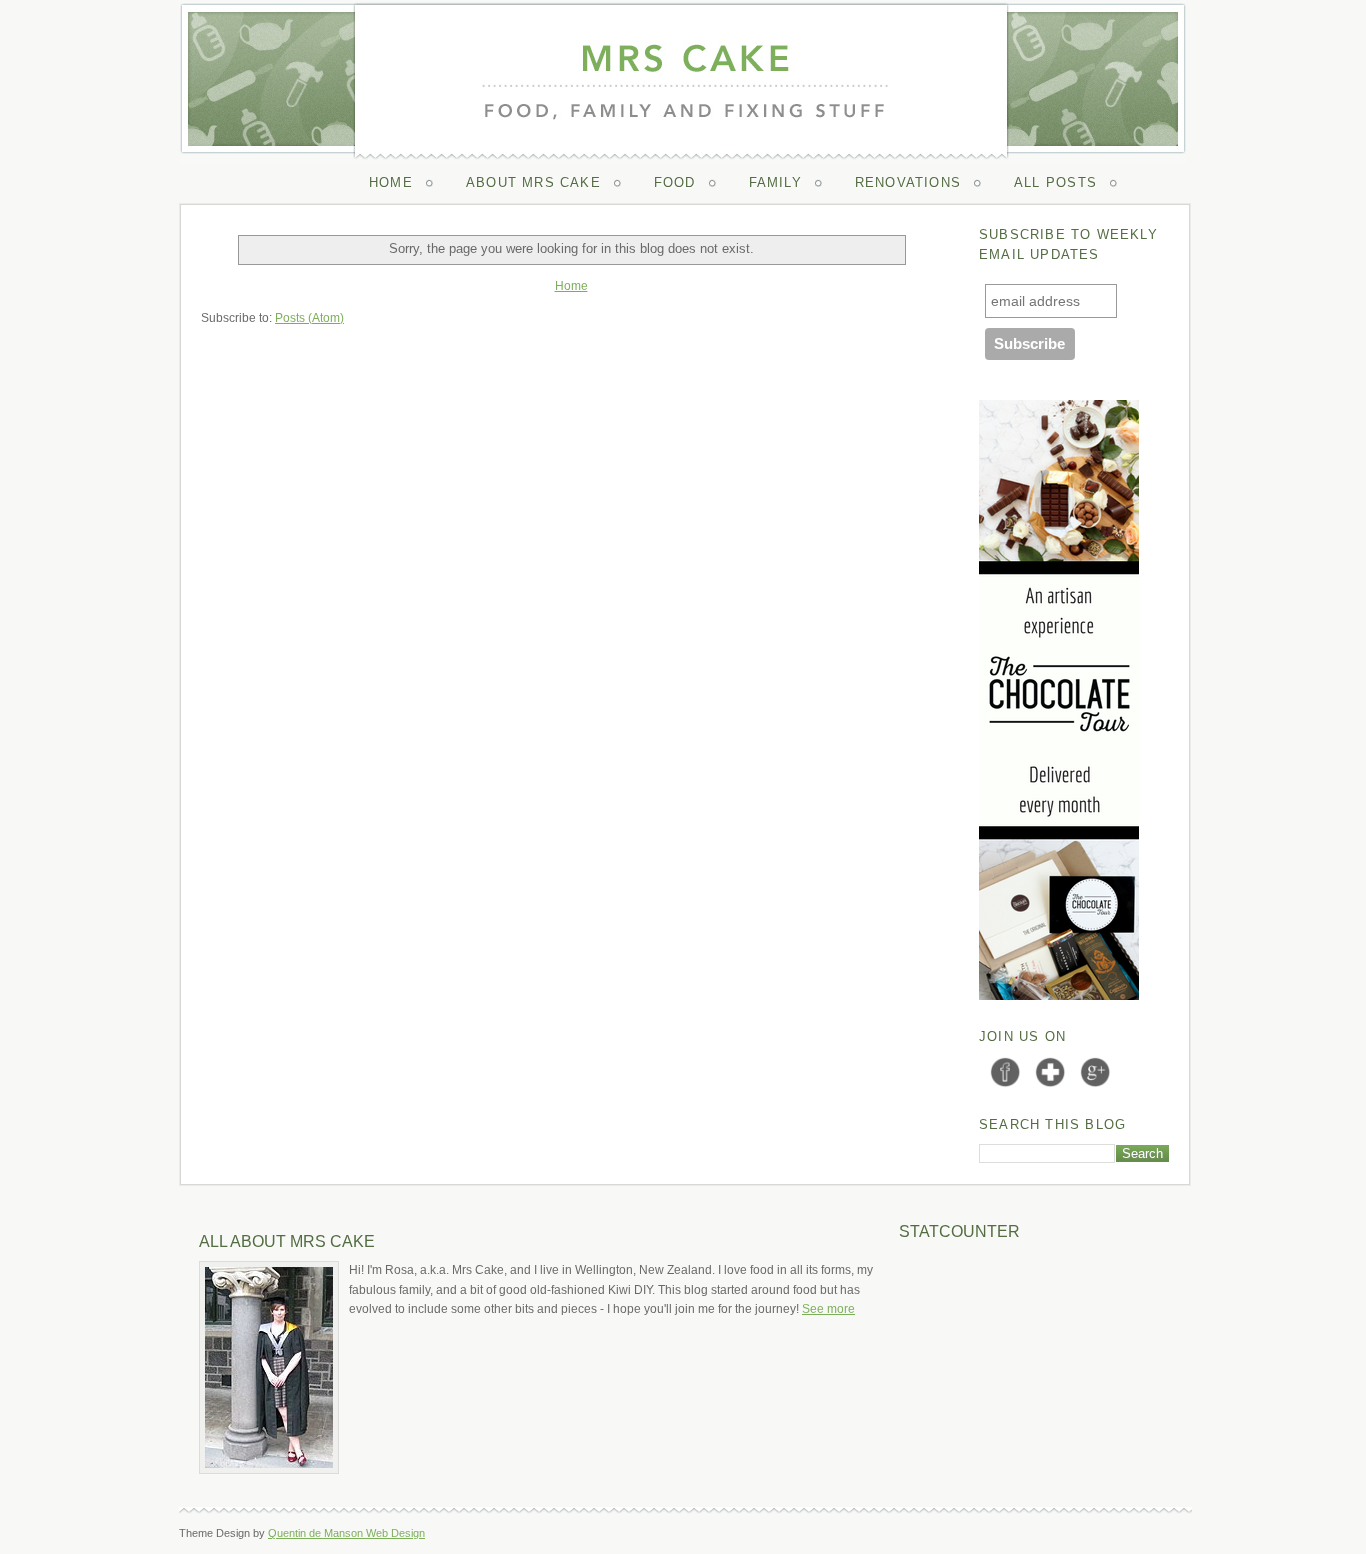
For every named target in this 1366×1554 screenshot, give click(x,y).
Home (391, 182)
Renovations (908, 182)
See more (828, 1309)
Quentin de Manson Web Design (346, 1533)
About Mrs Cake (533, 182)
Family (775, 182)
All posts (1055, 182)
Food (675, 182)
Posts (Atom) (309, 318)
